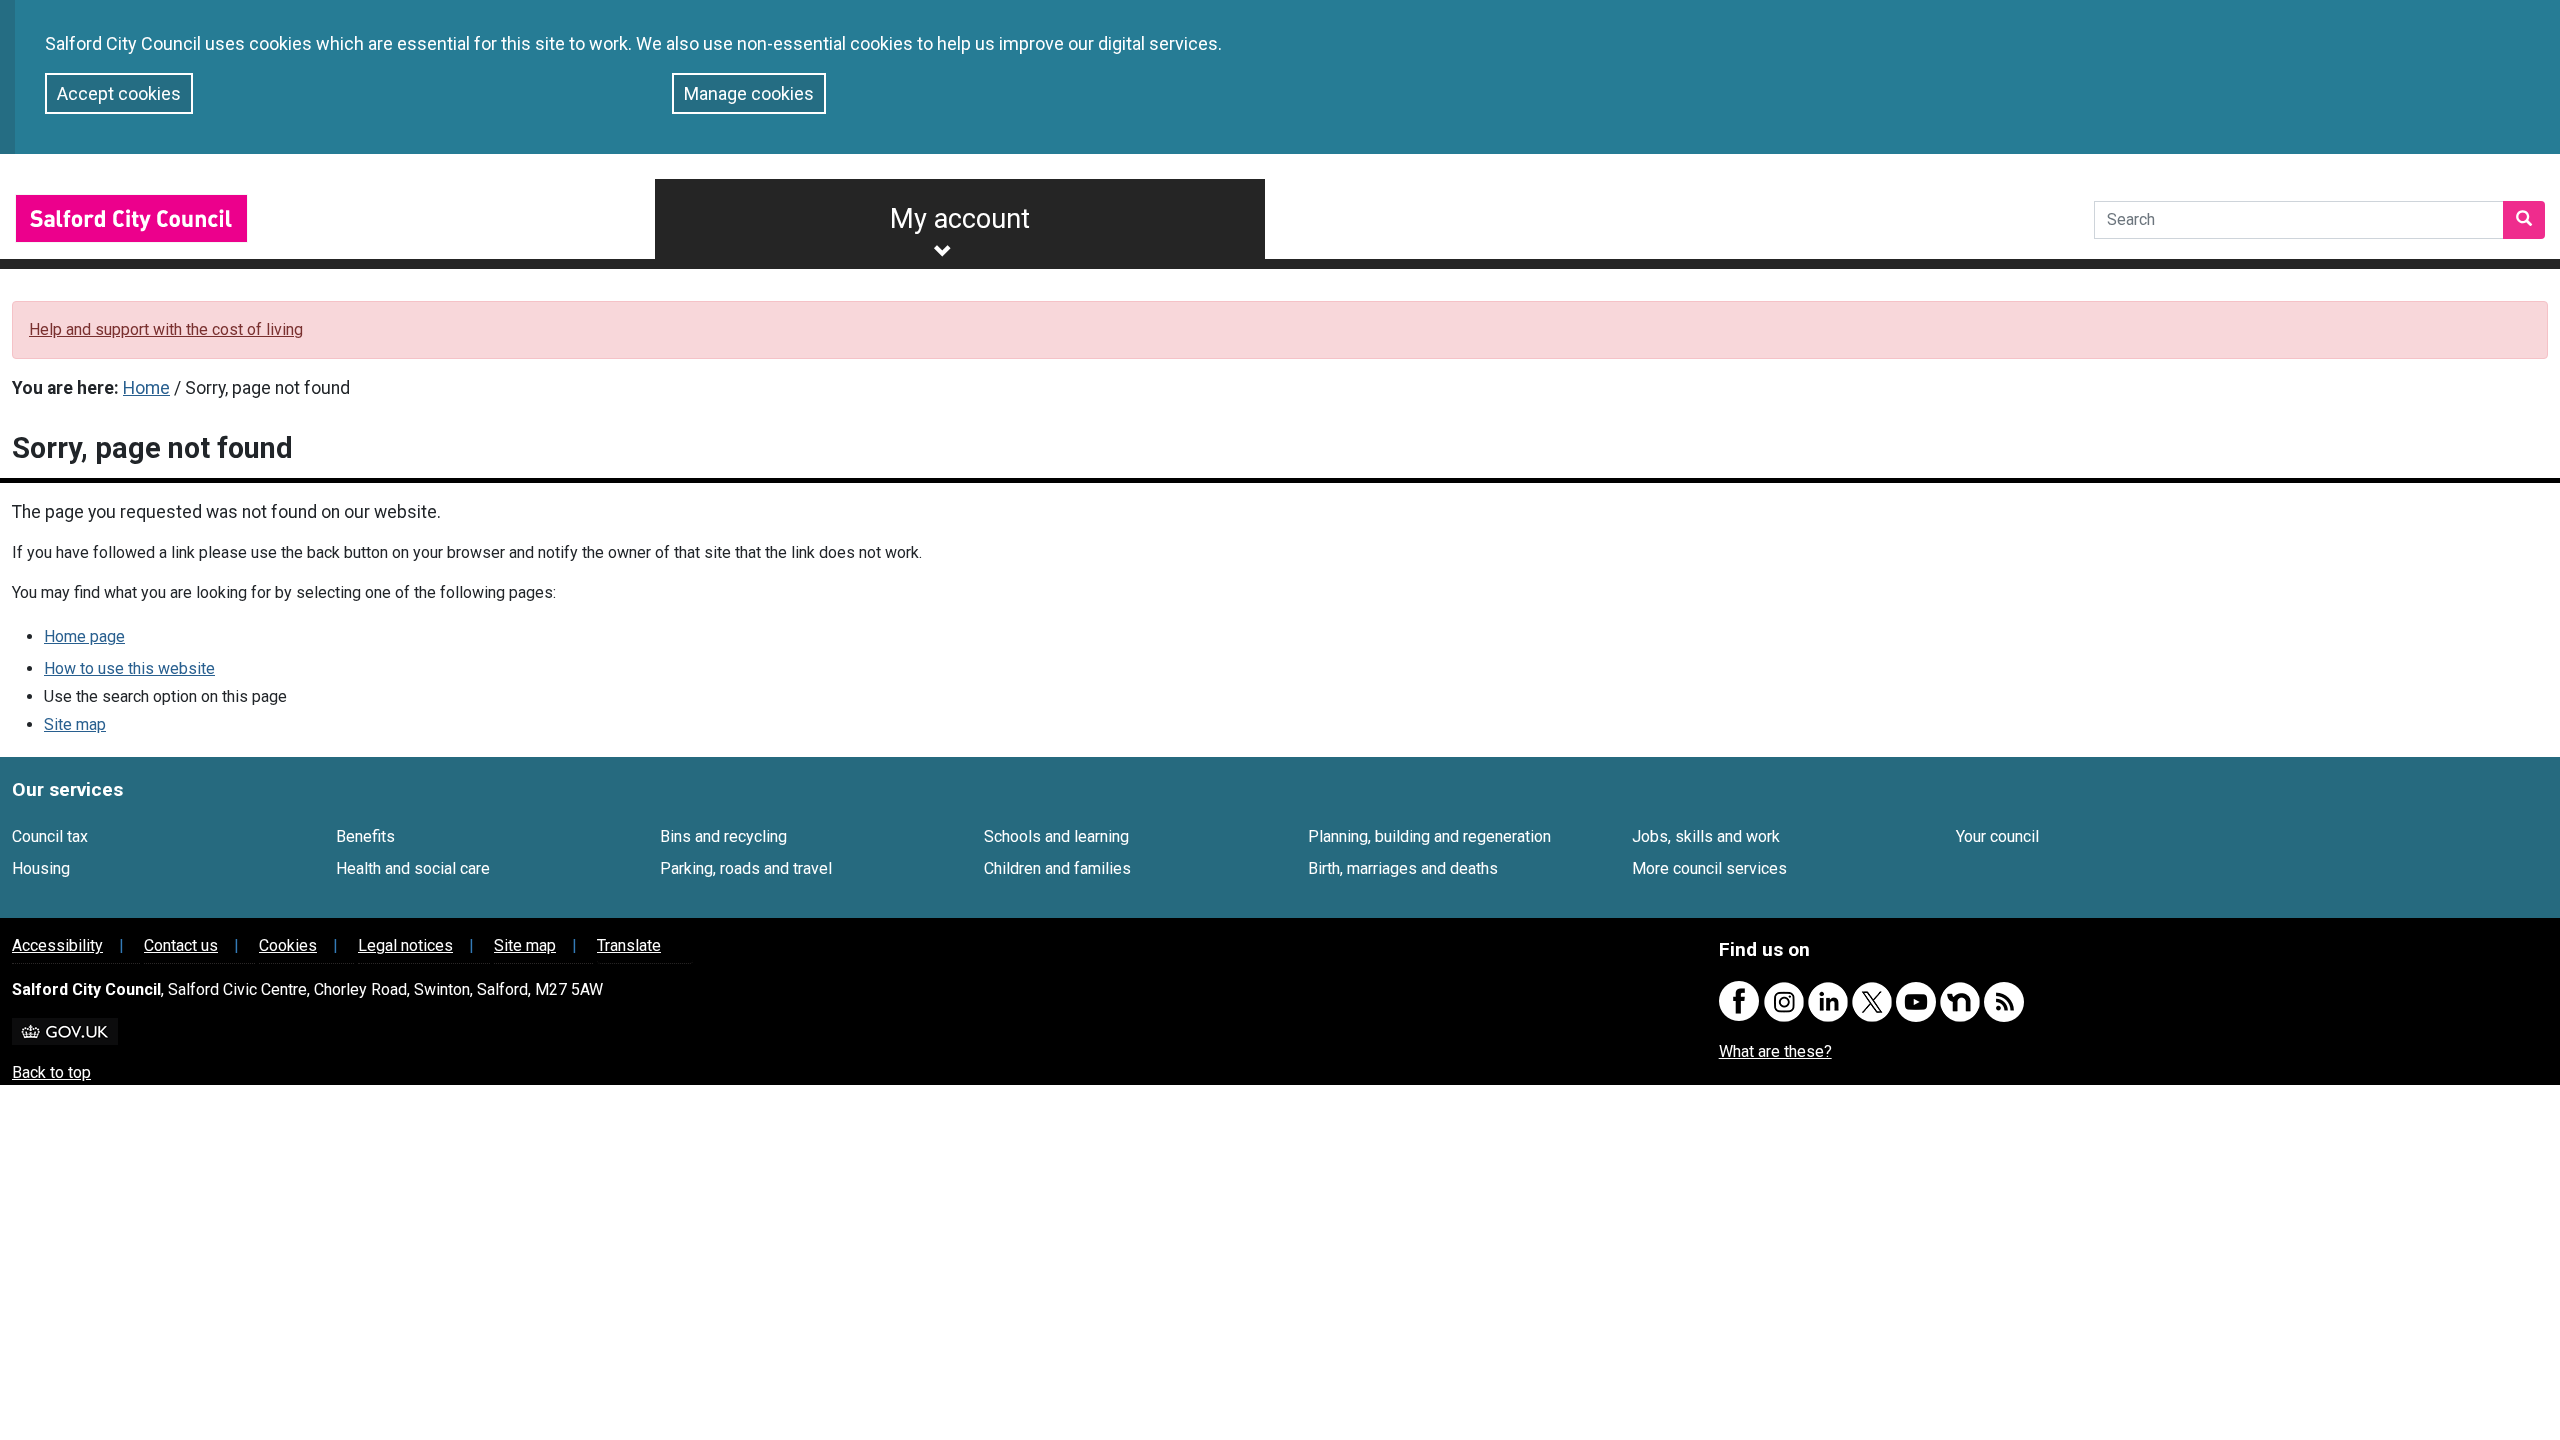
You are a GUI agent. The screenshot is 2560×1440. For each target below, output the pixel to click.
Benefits (365, 836)
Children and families (1057, 868)
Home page (84, 636)
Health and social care (413, 868)
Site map (75, 724)
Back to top (51, 1072)
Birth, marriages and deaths (1403, 868)
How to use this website (129, 668)
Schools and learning (1056, 836)
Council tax (50, 836)
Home (146, 388)
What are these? (1775, 1051)
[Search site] (2524, 220)
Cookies (288, 945)
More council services (1709, 868)
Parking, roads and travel (746, 868)
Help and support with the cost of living (166, 329)
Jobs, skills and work (1706, 836)
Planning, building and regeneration (1429, 836)
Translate (629, 945)
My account (960, 219)
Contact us (181, 945)
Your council (1997, 836)
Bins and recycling (723, 836)
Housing (41, 868)
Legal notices (405, 945)
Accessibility (57, 945)
